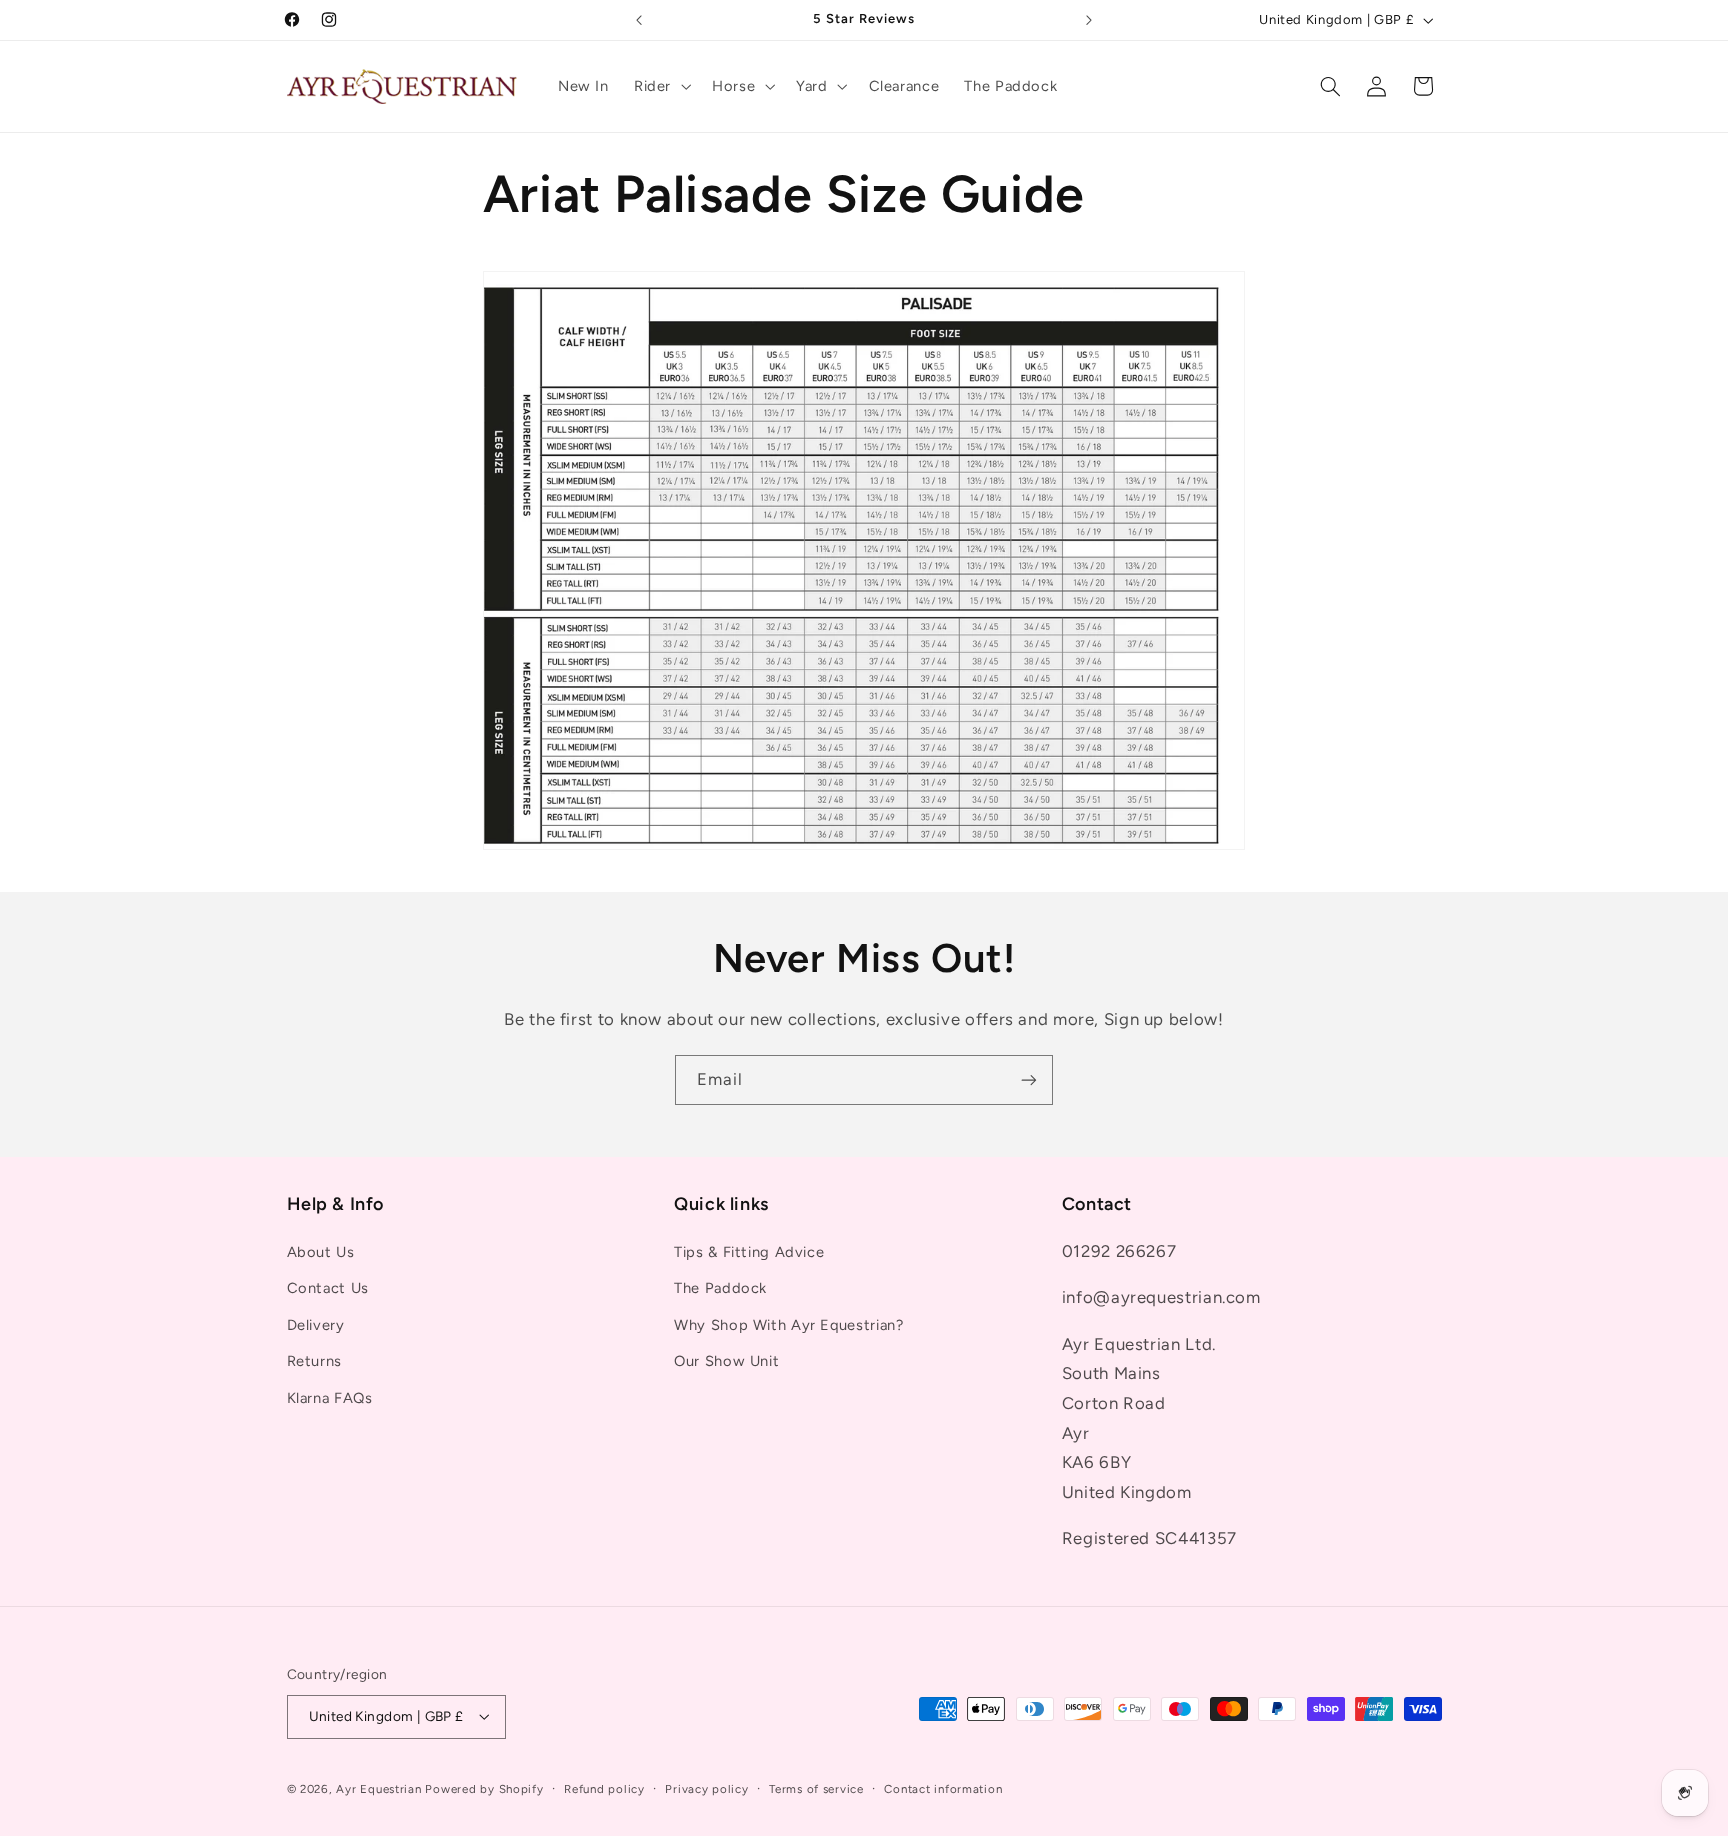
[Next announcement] (1089, 20)
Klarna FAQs (330, 1398)
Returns (314, 1361)
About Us (321, 1252)
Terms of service (816, 1789)
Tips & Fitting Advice (749, 1252)
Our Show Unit (726, 1361)
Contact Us (328, 1288)
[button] (660, 86)
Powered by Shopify (484, 1789)
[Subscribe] (1029, 1079)
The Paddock (720, 1288)
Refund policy (604, 1789)
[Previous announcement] (639, 20)
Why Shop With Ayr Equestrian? (788, 1325)
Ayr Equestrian (378, 1789)
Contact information (943, 1789)
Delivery (316, 1325)
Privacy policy (706, 1789)
